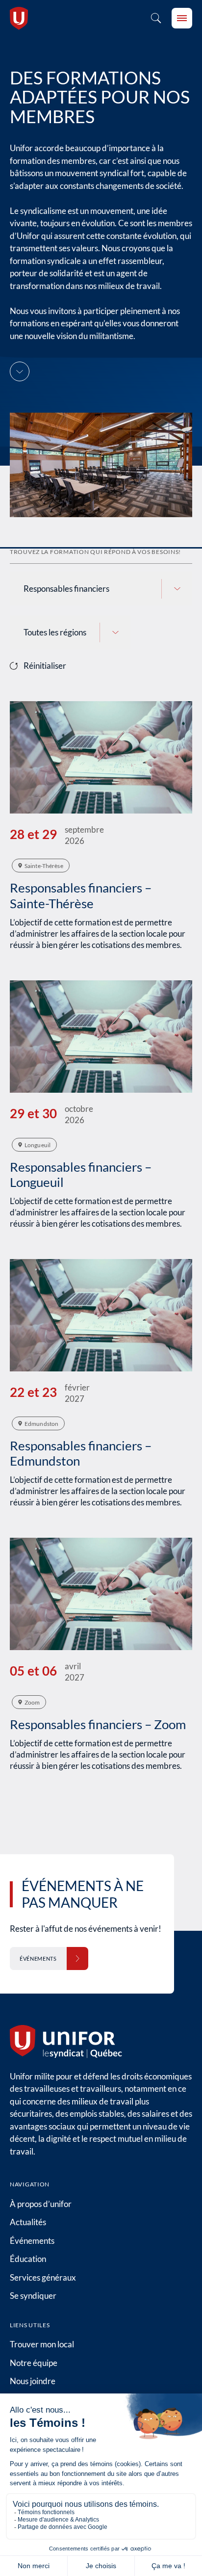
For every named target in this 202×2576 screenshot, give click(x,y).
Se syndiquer (33, 2296)
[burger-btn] (182, 18)
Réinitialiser (45, 666)
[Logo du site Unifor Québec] (19, 18)
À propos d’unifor (41, 2204)
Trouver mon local (42, 2344)
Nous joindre (33, 2381)
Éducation (28, 2259)
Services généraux (43, 2277)
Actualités (28, 2222)
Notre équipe (34, 2363)
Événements (32, 2241)
